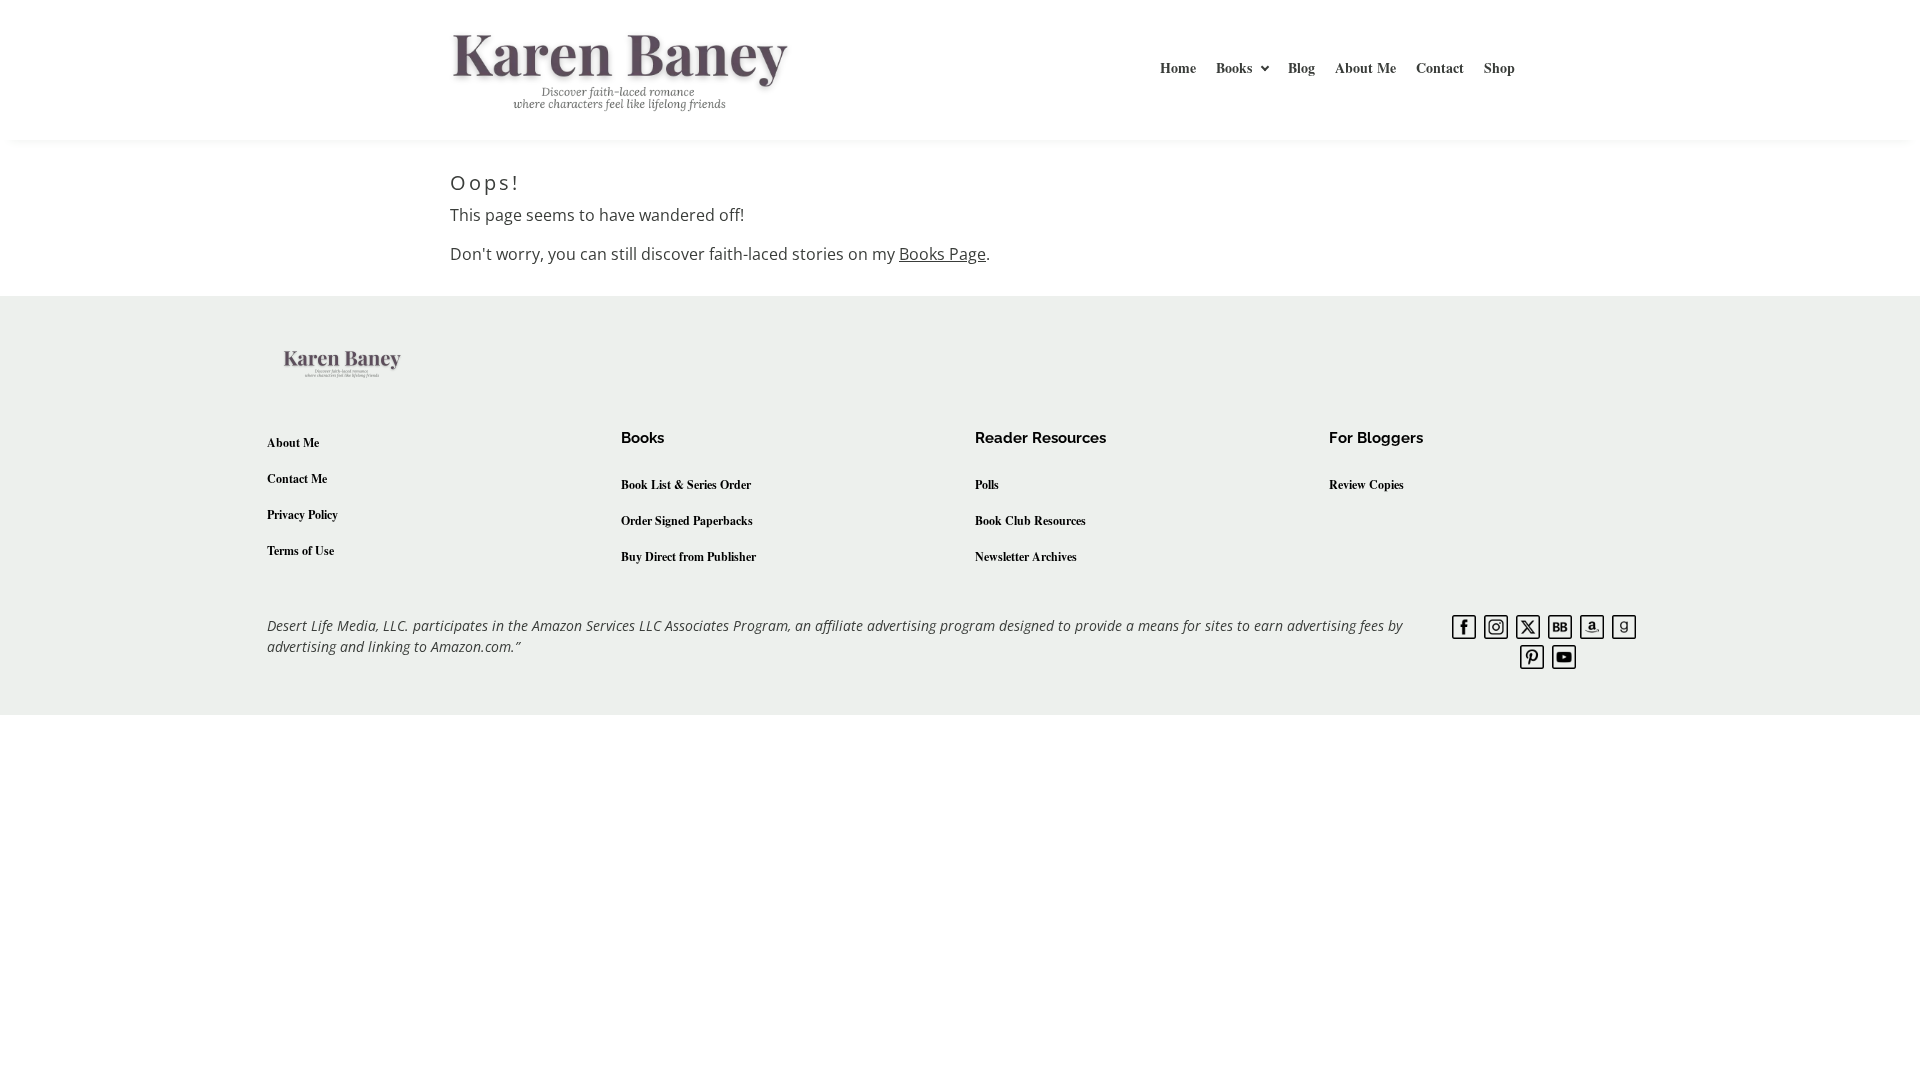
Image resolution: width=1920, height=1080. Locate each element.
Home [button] (1178, 67)
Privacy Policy (302, 514)
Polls (987, 484)
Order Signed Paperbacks (687, 520)
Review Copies (1366, 484)
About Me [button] (1365, 67)
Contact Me (297, 478)
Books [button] (1234, 67)
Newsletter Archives (1026, 556)
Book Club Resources (1030, 520)
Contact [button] (1440, 67)
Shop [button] (1499, 67)
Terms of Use (300, 550)
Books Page (942, 254)
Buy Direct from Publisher (688, 556)
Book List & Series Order (686, 484)
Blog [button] (1301, 67)
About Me (293, 442)
